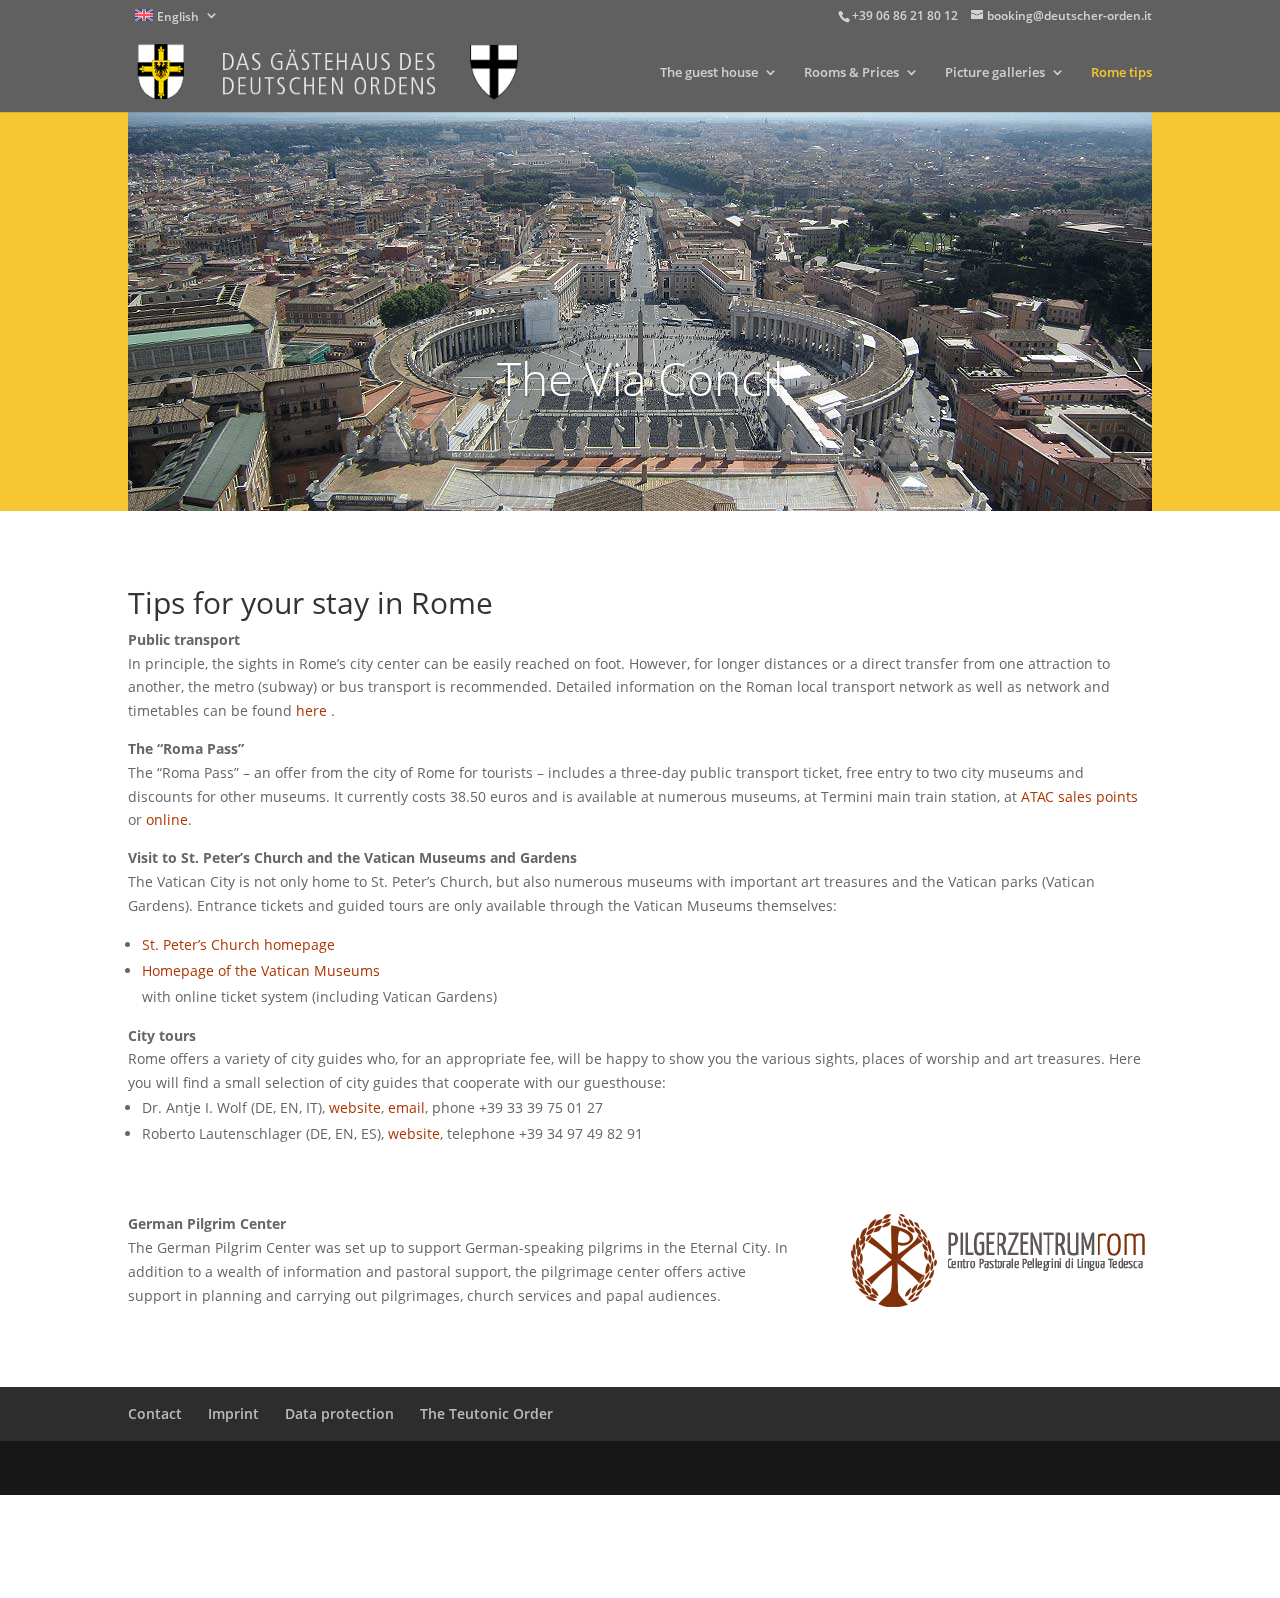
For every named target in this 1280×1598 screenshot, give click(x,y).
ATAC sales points (1079, 796)
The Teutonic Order (486, 1413)
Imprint (233, 1413)
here (313, 710)
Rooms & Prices (851, 73)
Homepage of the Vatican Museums (261, 970)
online (167, 819)
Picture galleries (995, 73)
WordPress (459, 1467)
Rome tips (1121, 73)
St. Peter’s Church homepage (238, 944)
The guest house (709, 73)
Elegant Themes (269, 1467)
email (406, 1107)
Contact (155, 1413)
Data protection (339, 1413)
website (355, 1107)
